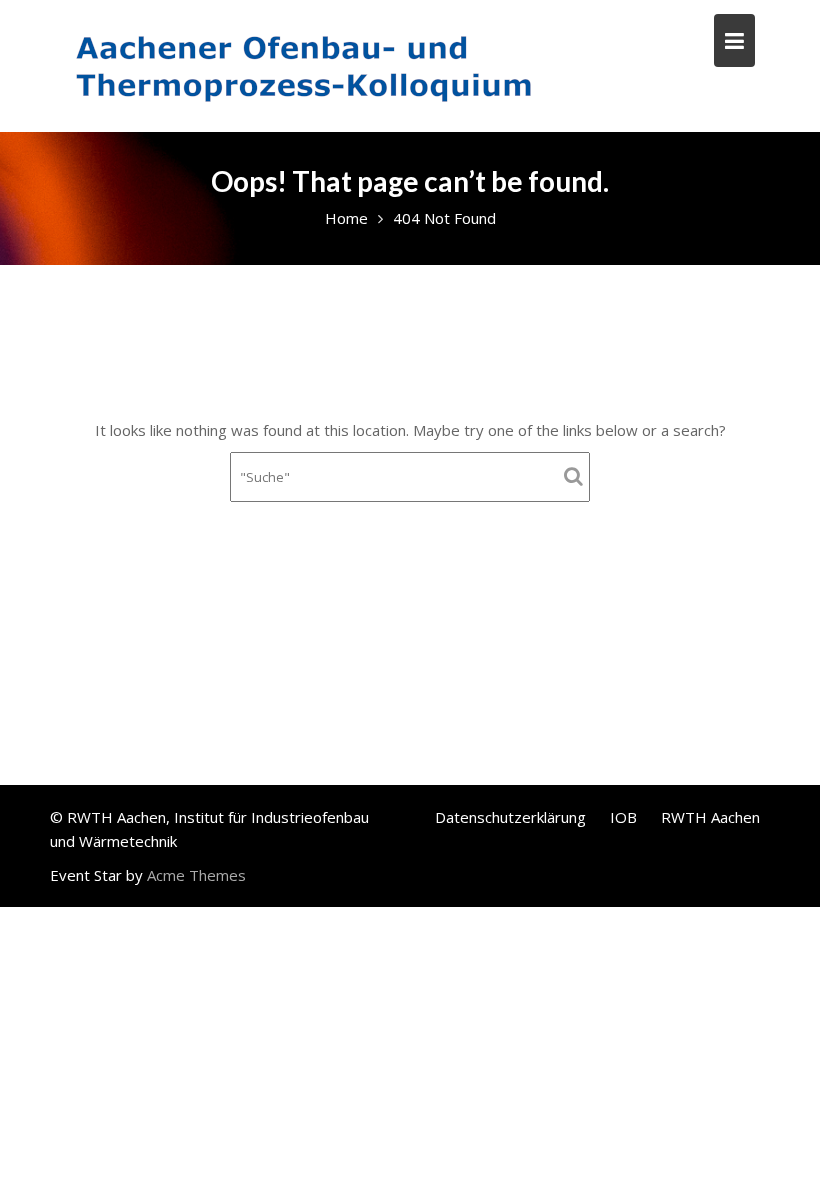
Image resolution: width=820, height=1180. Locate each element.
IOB (623, 817)
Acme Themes (196, 875)
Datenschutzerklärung (510, 817)
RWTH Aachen (710, 817)
